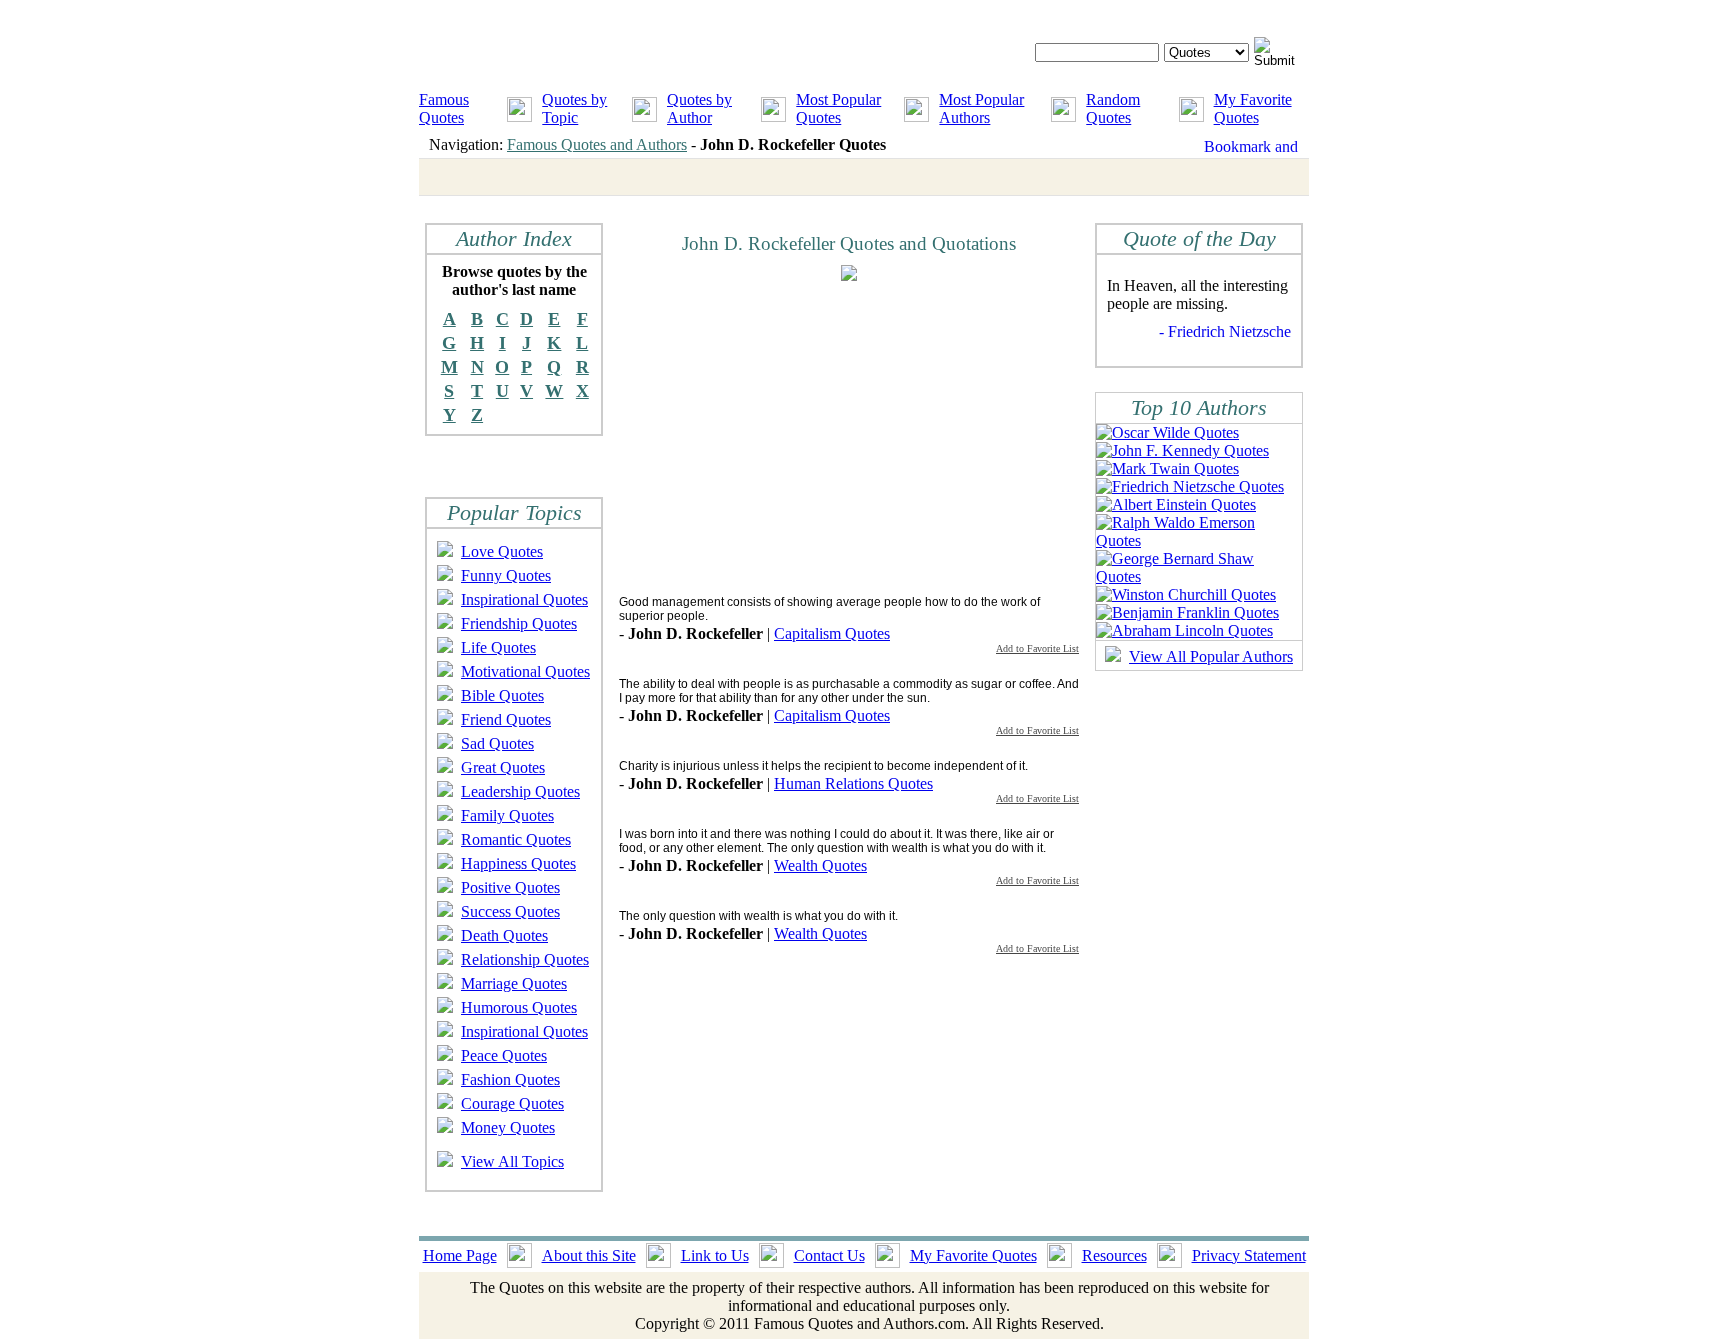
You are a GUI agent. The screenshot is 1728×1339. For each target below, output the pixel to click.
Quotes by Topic (574, 108)
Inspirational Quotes (524, 599)
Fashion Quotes (510, 1079)
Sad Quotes (497, 743)
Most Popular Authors (981, 108)
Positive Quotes (510, 887)
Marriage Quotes (514, 983)
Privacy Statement (1249, 1255)
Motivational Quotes (525, 671)
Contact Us (829, 1255)
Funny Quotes (506, 575)
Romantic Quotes (516, 839)
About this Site (589, 1255)
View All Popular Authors (1211, 656)
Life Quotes (498, 647)
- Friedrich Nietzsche (1225, 331)
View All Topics (512, 1161)
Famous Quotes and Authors (597, 144)
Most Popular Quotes (838, 108)
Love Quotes (502, 551)
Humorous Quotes (519, 1007)
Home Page (460, 1255)
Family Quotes (507, 815)
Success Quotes (510, 911)
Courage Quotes (512, 1103)
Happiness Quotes (518, 863)
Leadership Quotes (520, 791)
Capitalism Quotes (832, 633)
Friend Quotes (506, 719)
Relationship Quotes (525, 959)
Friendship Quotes (519, 623)
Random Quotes (1113, 108)
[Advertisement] (787, 437)
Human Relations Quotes (853, 783)
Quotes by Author (699, 108)
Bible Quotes (502, 695)
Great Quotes (503, 767)
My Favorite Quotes (1253, 108)
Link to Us (715, 1255)
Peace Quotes (504, 1055)
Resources (1114, 1255)
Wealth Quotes (820, 865)
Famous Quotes (444, 108)
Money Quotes (508, 1127)
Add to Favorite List (1037, 648)
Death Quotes (504, 935)
